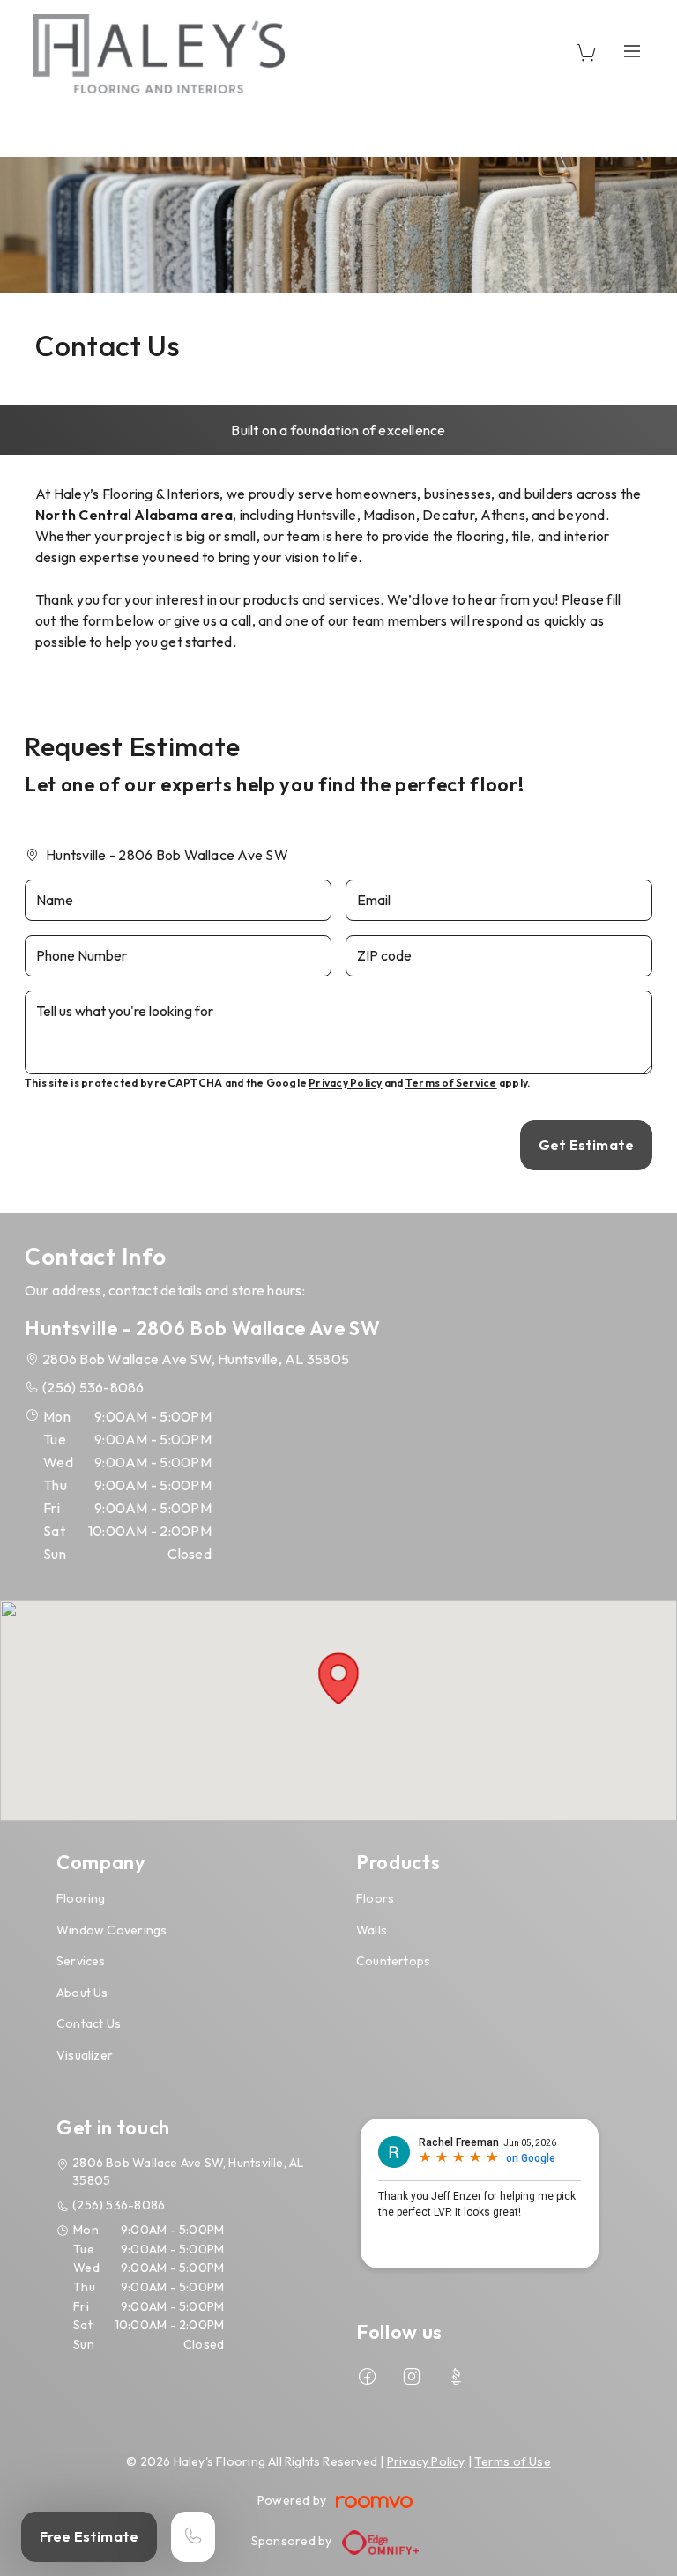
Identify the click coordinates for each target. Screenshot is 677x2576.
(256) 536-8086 (93, 1387)
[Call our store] (193, 2537)
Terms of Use (513, 2461)
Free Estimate (89, 2536)
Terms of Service (451, 1083)
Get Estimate (586, 1145)
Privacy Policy (345, 1083)
